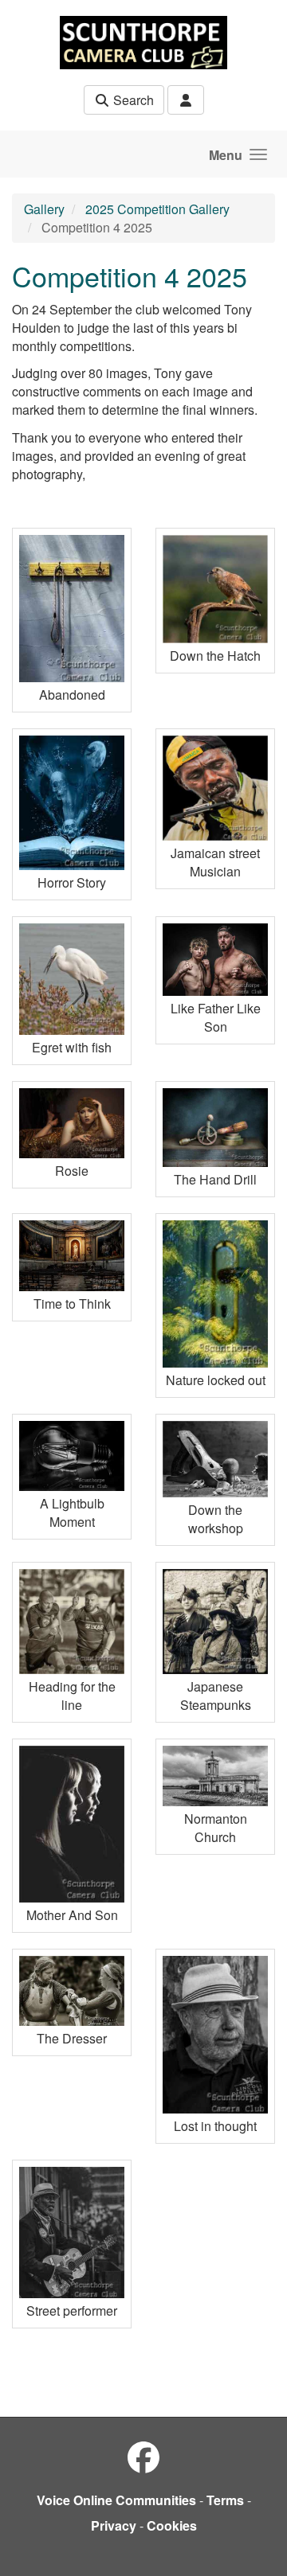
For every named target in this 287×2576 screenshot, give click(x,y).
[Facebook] (143, 2456)
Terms (225, 2500)
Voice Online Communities (116, 2500)
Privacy (114, 2525)
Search (132, 100)
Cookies (172, 2525)
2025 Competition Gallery (157, 209)
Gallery (44, 209)
